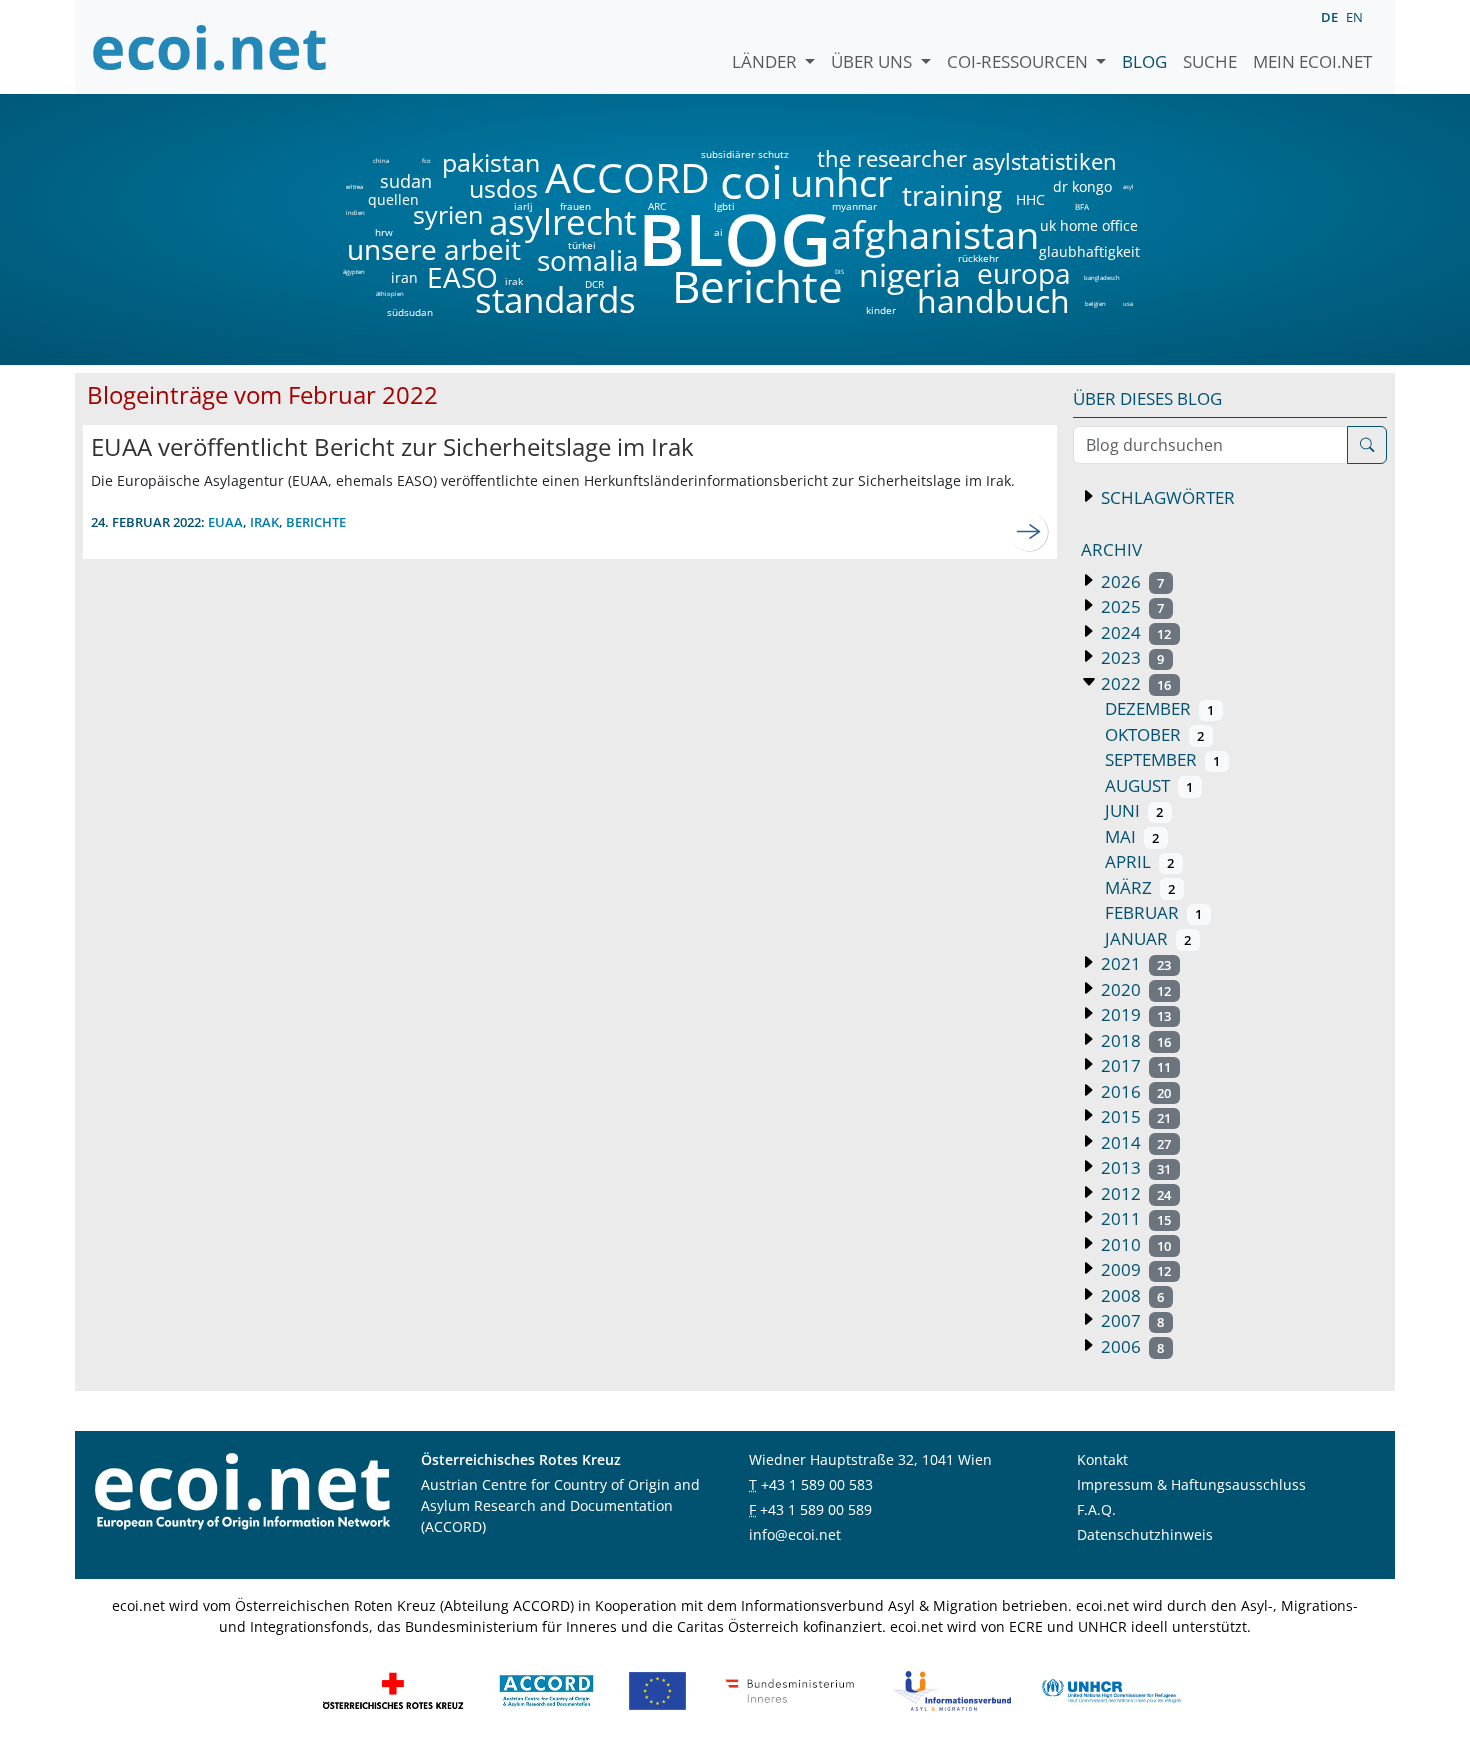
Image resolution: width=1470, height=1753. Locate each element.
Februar (1153, 912)
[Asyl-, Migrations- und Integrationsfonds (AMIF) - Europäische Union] (657, 1688)
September (1162, 759)
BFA (1080, 206)
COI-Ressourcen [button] (1019, 61)
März (1140, 887)
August (1149, 785)
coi (751, 181)
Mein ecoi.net (1312, 61)
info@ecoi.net (795, 1534)
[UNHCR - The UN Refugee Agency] (1111, 1688)
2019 (1134, 1014)
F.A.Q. (1096, 1509)
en (1354, 17)
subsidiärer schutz (745, 154)
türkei (582, 245)
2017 (1134, 1065)
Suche (1210, 61)
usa (1128, 304)
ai (718, 232)
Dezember (1159, 708)
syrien (448, 214)
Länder (766, 61)
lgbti (724, 206)
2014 (1134, 1142)
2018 (1134, 1040)
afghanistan (934, 235)
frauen (575, 206)
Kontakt (1102, 1459)
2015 (1134, 1116)
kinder (881, 310)
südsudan (410, 312)
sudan (406, 181)
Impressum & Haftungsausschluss (1191, 1484)
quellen (381, 196)
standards (555, 300)
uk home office (1089, 226)
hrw (384, 232)
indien (354, 213)
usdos (503, 188)
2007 (1130, 1320)
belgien (1095, 304)
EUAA (225, 522)
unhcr (841, 183)
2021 (1134, 963)
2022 (1134, 683)
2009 (1134, 1269)
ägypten (354, 272)
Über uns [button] (873, 61)
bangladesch (1101, 278)
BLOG (733, 238)
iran (404, 278)
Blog (1144, 61)
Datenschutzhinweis (1145, 1534)
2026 (1130, 581)
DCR (594, 284)
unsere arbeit (383, 249)
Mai (1132, 836)
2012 (1134, 1193)
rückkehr (978, 258)
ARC (657, 206)
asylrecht (562, 222)
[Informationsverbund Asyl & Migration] (952, 1688)
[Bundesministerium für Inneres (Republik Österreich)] (790, 1688)
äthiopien (390, 294)
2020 (1134, 989)
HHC (1030, 200)
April (1139, 861)
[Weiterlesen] (1029, 532)
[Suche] (1367, 445)
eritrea (354, 187)
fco (426, 161)
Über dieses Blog (1147, 398)
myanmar (854, 206)
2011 (1134, 1218)
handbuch (991, 301)
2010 (1134, 1244)
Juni (1134, 810)
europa (1024, 273)
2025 (1130, 606)
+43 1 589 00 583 (817, 1484)
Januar (1148, 938)
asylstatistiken (1043, 162)
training (952, 195)
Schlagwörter (1166, 497)
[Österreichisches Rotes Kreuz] (393, 1688)
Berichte (757, 290)
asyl (1128, 187)
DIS (839, 272)
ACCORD (627, 177)
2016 (1134, 1091)
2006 (1130, 1346)
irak (514, 281)
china (380, 161)
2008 (1130, 1295)
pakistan (491, 162)
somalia (588, 260)
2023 (1130, 657)
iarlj (523, 206)
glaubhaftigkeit (1089, 252)
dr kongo (1082, 187)
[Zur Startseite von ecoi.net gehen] (210, 47)
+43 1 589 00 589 (816, 1509)
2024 (1134, 632)
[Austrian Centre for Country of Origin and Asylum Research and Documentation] (546, 1688)
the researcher (858, 159)
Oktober (1154, 734)
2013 (1134, 1167)
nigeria (909, 275)
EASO (462, 277)
